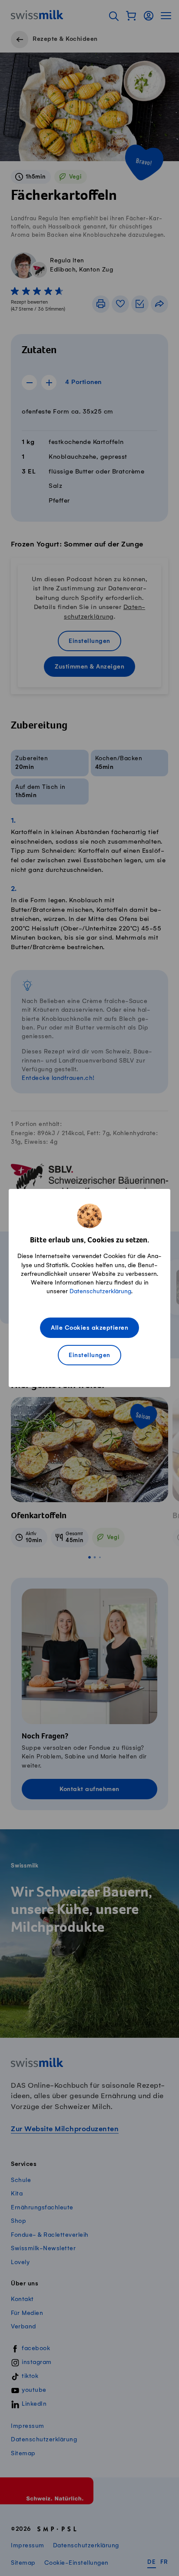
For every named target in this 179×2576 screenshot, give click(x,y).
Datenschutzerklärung (100, 1291)
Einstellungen (89, 1356)
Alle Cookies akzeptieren (89, 1328)
